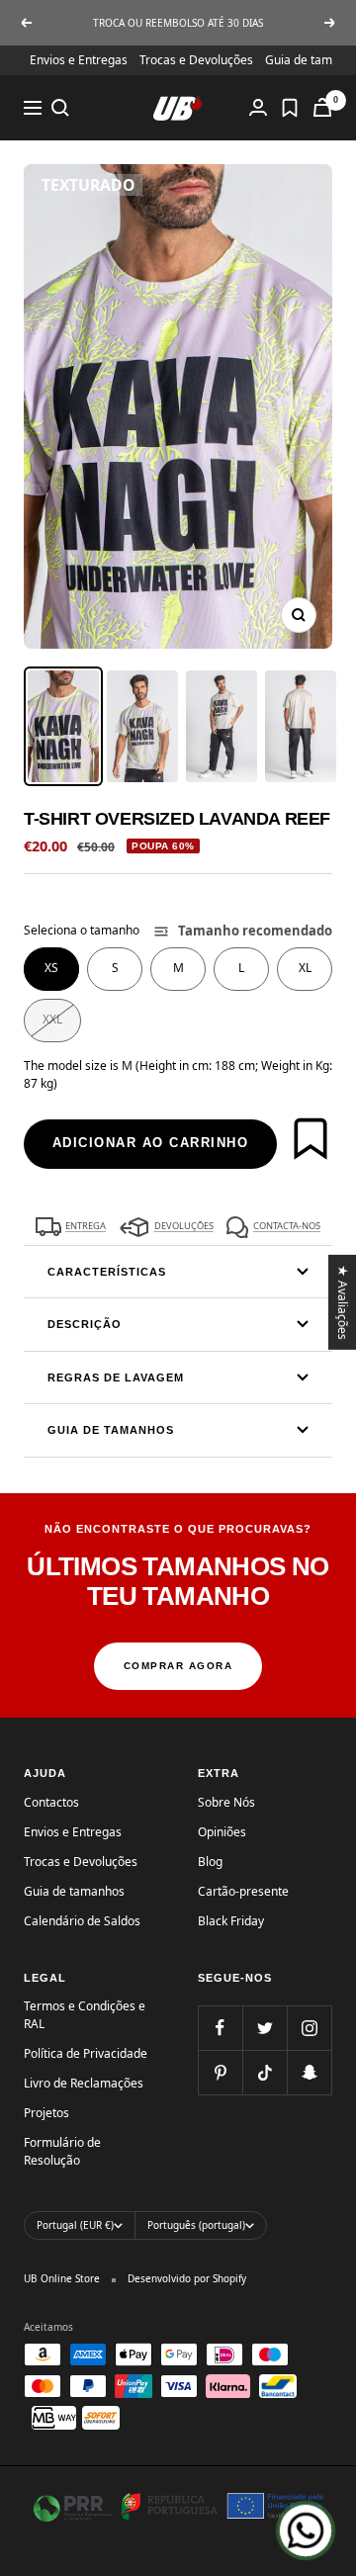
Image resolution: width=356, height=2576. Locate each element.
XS (51, 968)
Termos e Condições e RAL (85, 2015)
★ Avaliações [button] (344, 1301)
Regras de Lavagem (116, 1377)
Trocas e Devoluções (196, 60)
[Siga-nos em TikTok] (265, 2072)
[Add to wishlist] (311, 1138)
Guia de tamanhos (111, 1430)
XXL (52, 1019)
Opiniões (222, 1832)
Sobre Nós (226, 1802)
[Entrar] (258, 107)
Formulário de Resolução (62, 2151)
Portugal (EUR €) (75, 2225)
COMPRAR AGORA (178, 1666)
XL (305, 968)
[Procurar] (60, 108)
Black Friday (231, 1921)
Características (107, 1272)
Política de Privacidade (86, 2053)
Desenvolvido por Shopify (187, 2278)
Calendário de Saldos (82, 1921)
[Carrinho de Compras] (322, 107)
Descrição (85, 1324)
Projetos (46, 2113)
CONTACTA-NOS (287, 1226)
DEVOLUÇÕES (184, 1226)
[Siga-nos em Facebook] (220, 2028)
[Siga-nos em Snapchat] (309, 2072)
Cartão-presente (243, 1891)
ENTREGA (86, 1226)
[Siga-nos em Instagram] (309, 2028)
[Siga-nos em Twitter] (265, 2028)
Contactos (51, 1802)
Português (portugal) (196, 2225)
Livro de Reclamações (84, 2083)
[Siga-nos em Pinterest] (220, 2072)
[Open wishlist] (290, 108)
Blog (210, 1862)
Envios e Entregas (79, 60)
